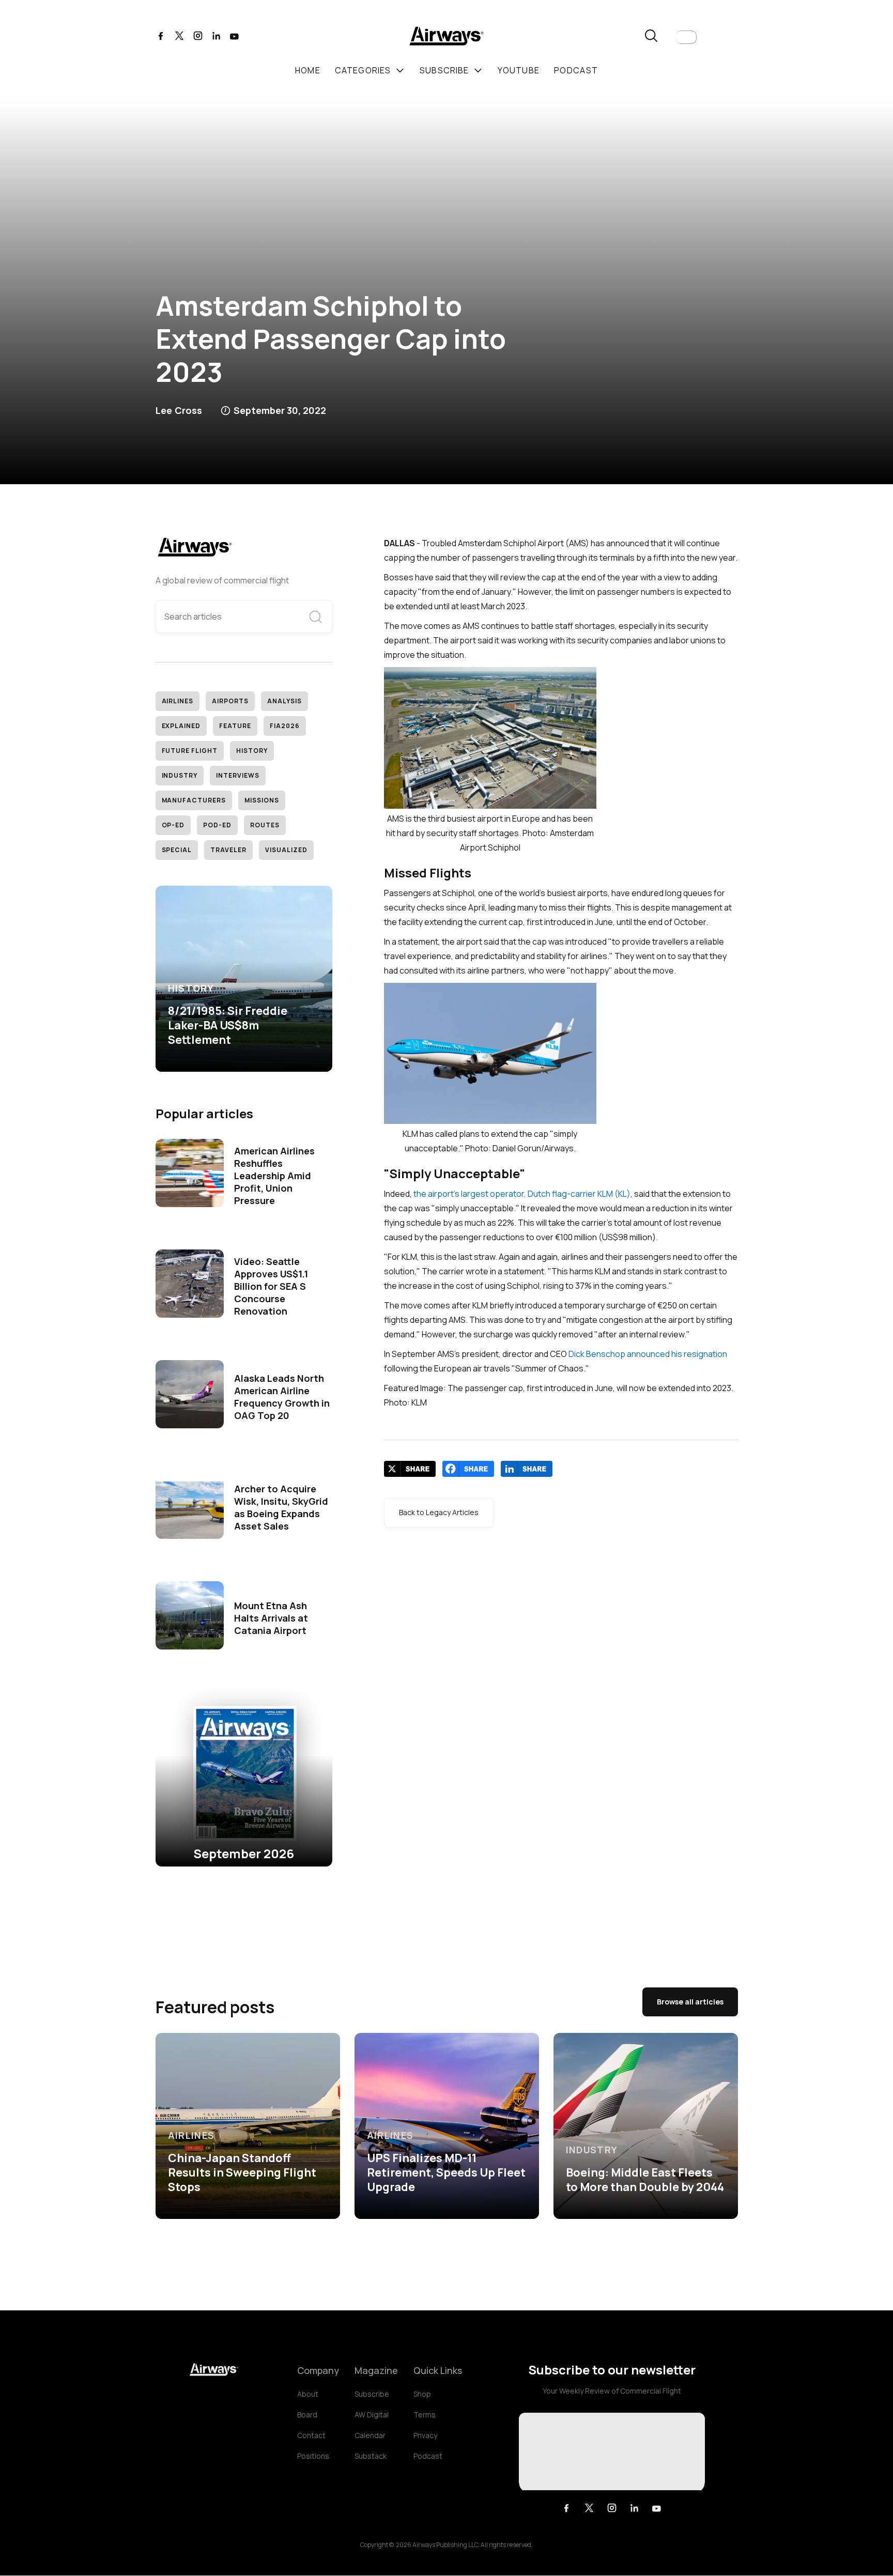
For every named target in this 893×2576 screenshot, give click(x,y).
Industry (180, 775)
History (252, 751)
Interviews (238, 775)
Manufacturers (194, 800)
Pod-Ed (217, 825)
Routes (265, 825)
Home (308, 70)
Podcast (428, 2456)
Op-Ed (173, 825)
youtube (519, 70)
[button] (686, 37)
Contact (311, 2435)
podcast (576, 70)
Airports (230, 701)
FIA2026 (285, 726)
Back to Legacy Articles (439, 1512)
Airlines (178, 701)
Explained (181, 726)
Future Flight (190, 751)
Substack (371, 2456)
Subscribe (372, 2394)
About (308, 2394)
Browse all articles (690, 2002)
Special (177, 850)
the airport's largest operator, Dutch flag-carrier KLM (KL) (522, 1194)
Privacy (425, 2435)
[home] (446, 37)
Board (307, 2415)
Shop (422, 2394)
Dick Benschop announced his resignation (648, 1354)
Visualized (286, 850)
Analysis (284, 701)
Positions (313, 2456)
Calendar (370, 2435)
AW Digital (372, 2415)
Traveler (228, 850)
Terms (425, 2415)
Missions (262, 800)
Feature (235, 726)
